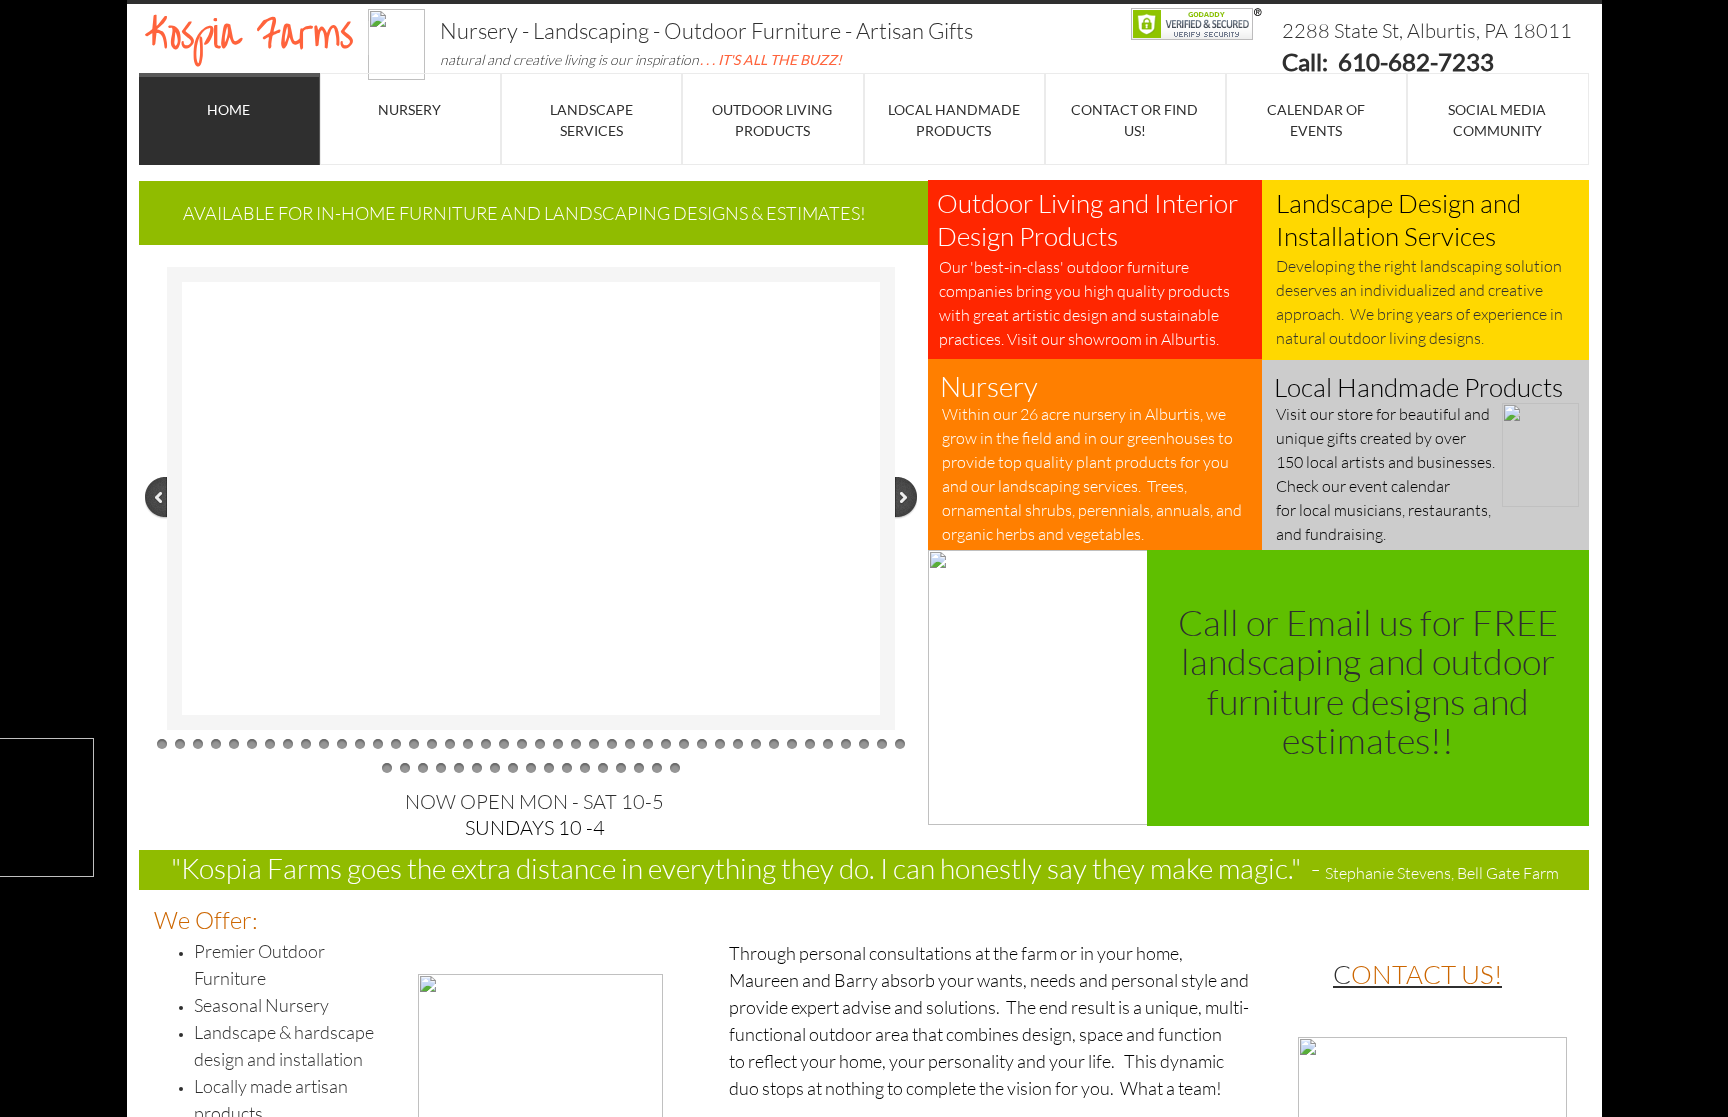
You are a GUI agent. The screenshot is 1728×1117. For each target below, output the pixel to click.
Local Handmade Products (954, 120)
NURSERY (409, 109)
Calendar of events (1316, 120)
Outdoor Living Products (772, 120)
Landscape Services (591, 120)
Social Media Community (1497, 120)
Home (228, 109)
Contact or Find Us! (1134, 120)
